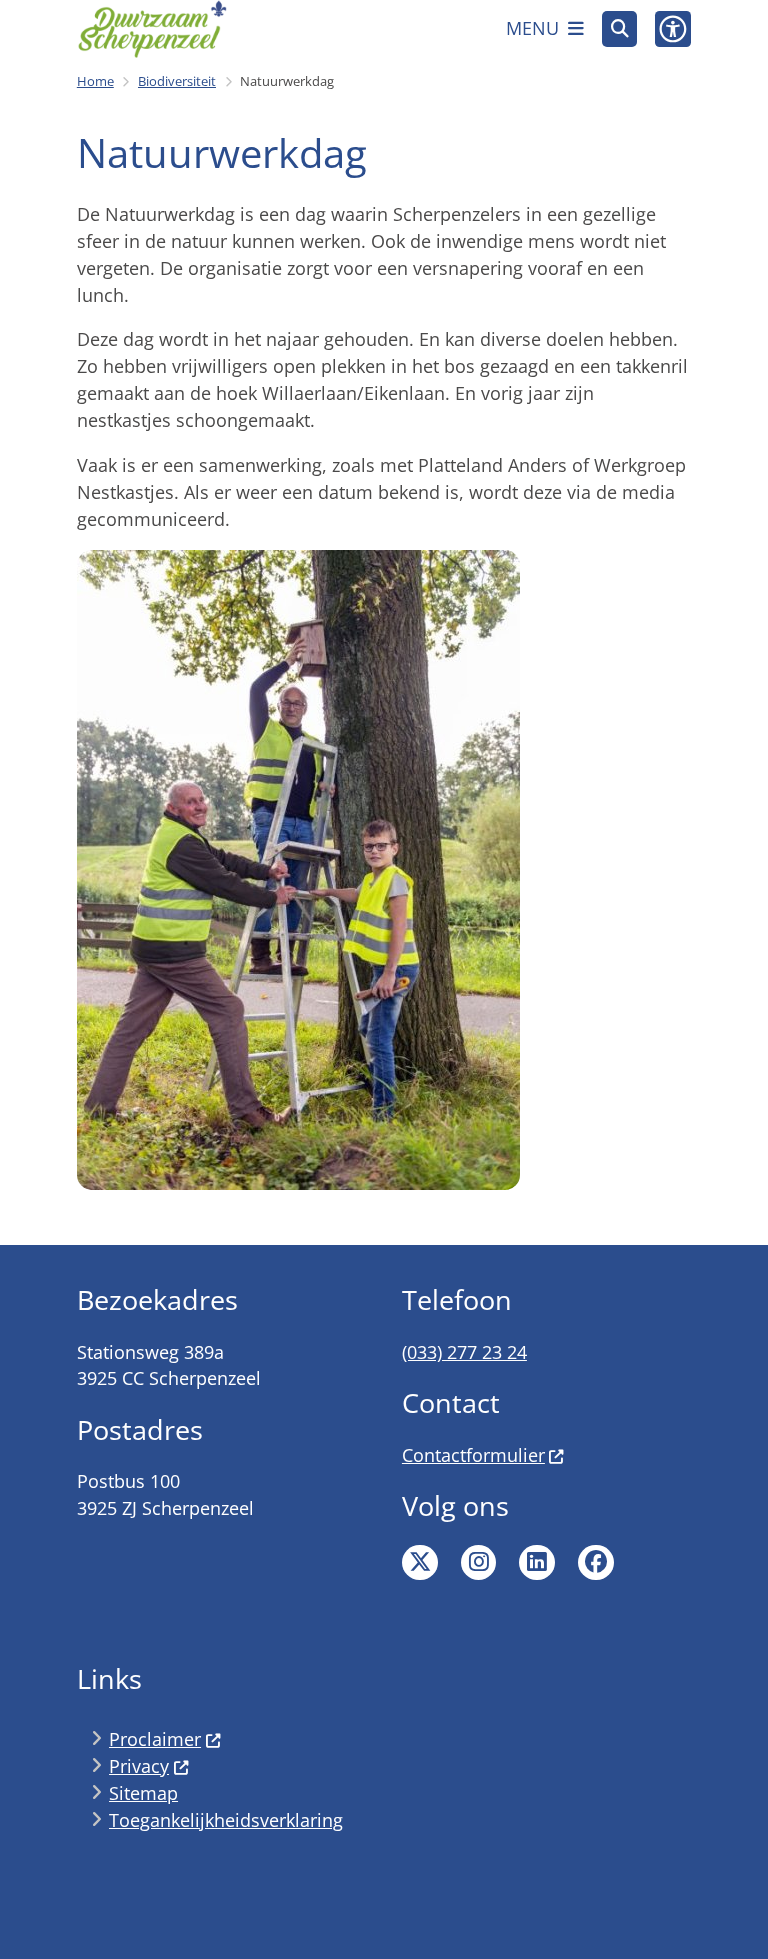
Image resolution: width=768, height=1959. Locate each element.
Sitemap (143, 1793)
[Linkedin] (537, 1563)
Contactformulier (473, 1455)
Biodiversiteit (177, 81)
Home (95, 81)
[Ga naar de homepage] (152, 29)
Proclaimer (155, 1739)
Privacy (139, 1766)
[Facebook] (596, 1563)
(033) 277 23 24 (464, 1352)
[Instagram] (479, 1563)
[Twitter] (420, 1563)
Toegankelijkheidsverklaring (226, 1820)
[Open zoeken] (620, 29)
